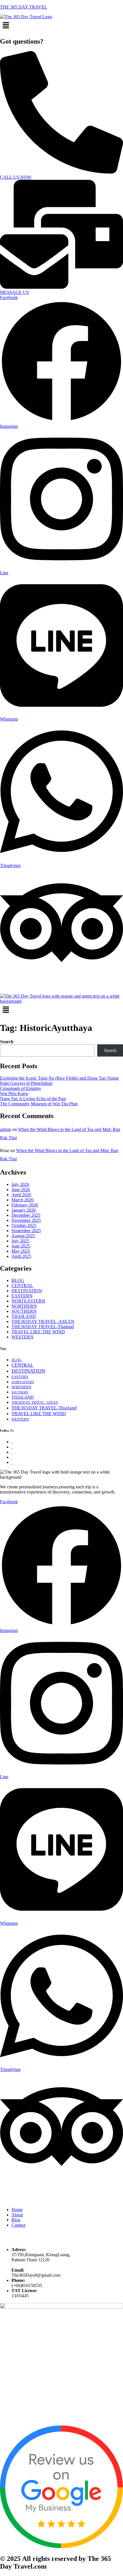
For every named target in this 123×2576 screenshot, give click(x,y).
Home (17, 2210)
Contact (18, 2225)
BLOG (18, 1280)
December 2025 (26, 1215)
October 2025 (24, 1225)
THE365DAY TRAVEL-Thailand (43, 1327)
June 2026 (21, 1190)
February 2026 (25, 1205)
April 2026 (21, 1195)
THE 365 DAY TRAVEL (24, 7)
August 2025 (23, 1236)
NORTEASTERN (28, 1301)
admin (6, 1129)
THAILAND (24, 1316)
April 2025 (21, 1256)
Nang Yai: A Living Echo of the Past (33, 1099)
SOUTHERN (24, 1311)
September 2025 (26, 1231)
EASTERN (22, 1296)
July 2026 (20, 1184)
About (17, 2215)
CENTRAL (22, 1286)
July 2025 (20, 1241)
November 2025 (26, 1220)
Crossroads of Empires (20, 1088)
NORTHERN (24, 1306)
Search (7, 1042)
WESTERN (22, 1337)
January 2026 (24, 1210)
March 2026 (22, 1200)
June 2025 (21, 1246)
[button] (61, 26)
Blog (16, 2220)
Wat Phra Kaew (14, 1093)
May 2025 (21, 1251)
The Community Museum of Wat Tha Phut (39, 1104)
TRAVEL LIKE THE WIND (38, 1332)
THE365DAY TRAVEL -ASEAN (43, 1321)
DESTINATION (27, 1291)
